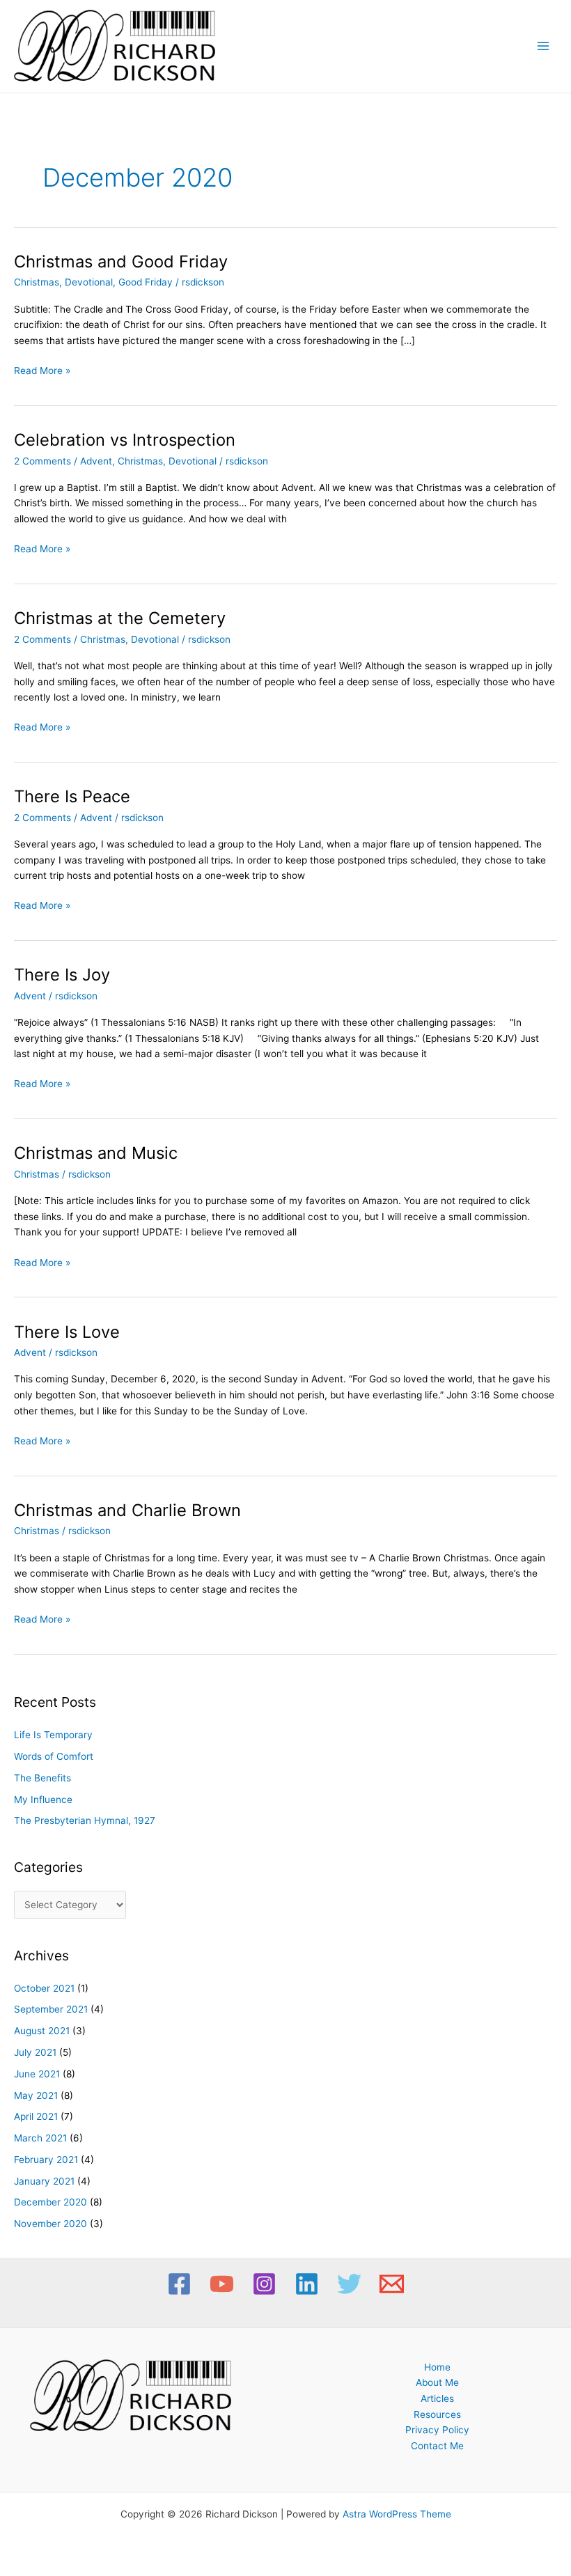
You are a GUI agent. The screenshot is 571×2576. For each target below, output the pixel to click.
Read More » (42, 369)
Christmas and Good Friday (121, 261)
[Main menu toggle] (543, 46)
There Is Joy (62, 975)
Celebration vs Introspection (125, 440)
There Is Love (67, 1332)
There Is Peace (72, 796)
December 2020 (50, 2202)
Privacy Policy (437, 2430)
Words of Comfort (54, 1756)
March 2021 (40, 2138)
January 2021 (44, 2181)
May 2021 (36, 2095)
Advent (96, 461)
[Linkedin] (307, 2284)
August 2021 (42, 2031)
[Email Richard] (392, 2284)
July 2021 (35, 2052)
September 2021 (51, 2009)
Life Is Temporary (53, 1735)
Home (437, 2367)
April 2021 (36, 2116)
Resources (437, 2414)
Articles (437, 2398)
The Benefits (42, 1778)
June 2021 (37, 2074)
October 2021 (44, 1988)
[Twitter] (349, 2284)
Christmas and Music (96, 1153)
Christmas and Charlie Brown (127, 1510)
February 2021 (46, 2160)
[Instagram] (264, 2284)
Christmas (37, 282)
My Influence (43, 1800)
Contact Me (437, 2446)
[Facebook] (179, 2284)
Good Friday (146, 282)
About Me (437, 2382)
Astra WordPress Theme (397, 2514)
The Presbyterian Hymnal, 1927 (85, 1820)
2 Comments (42, 461)
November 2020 (50, 2224)
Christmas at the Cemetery (120, 618)
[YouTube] (222, 2284)
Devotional (89, 282)
